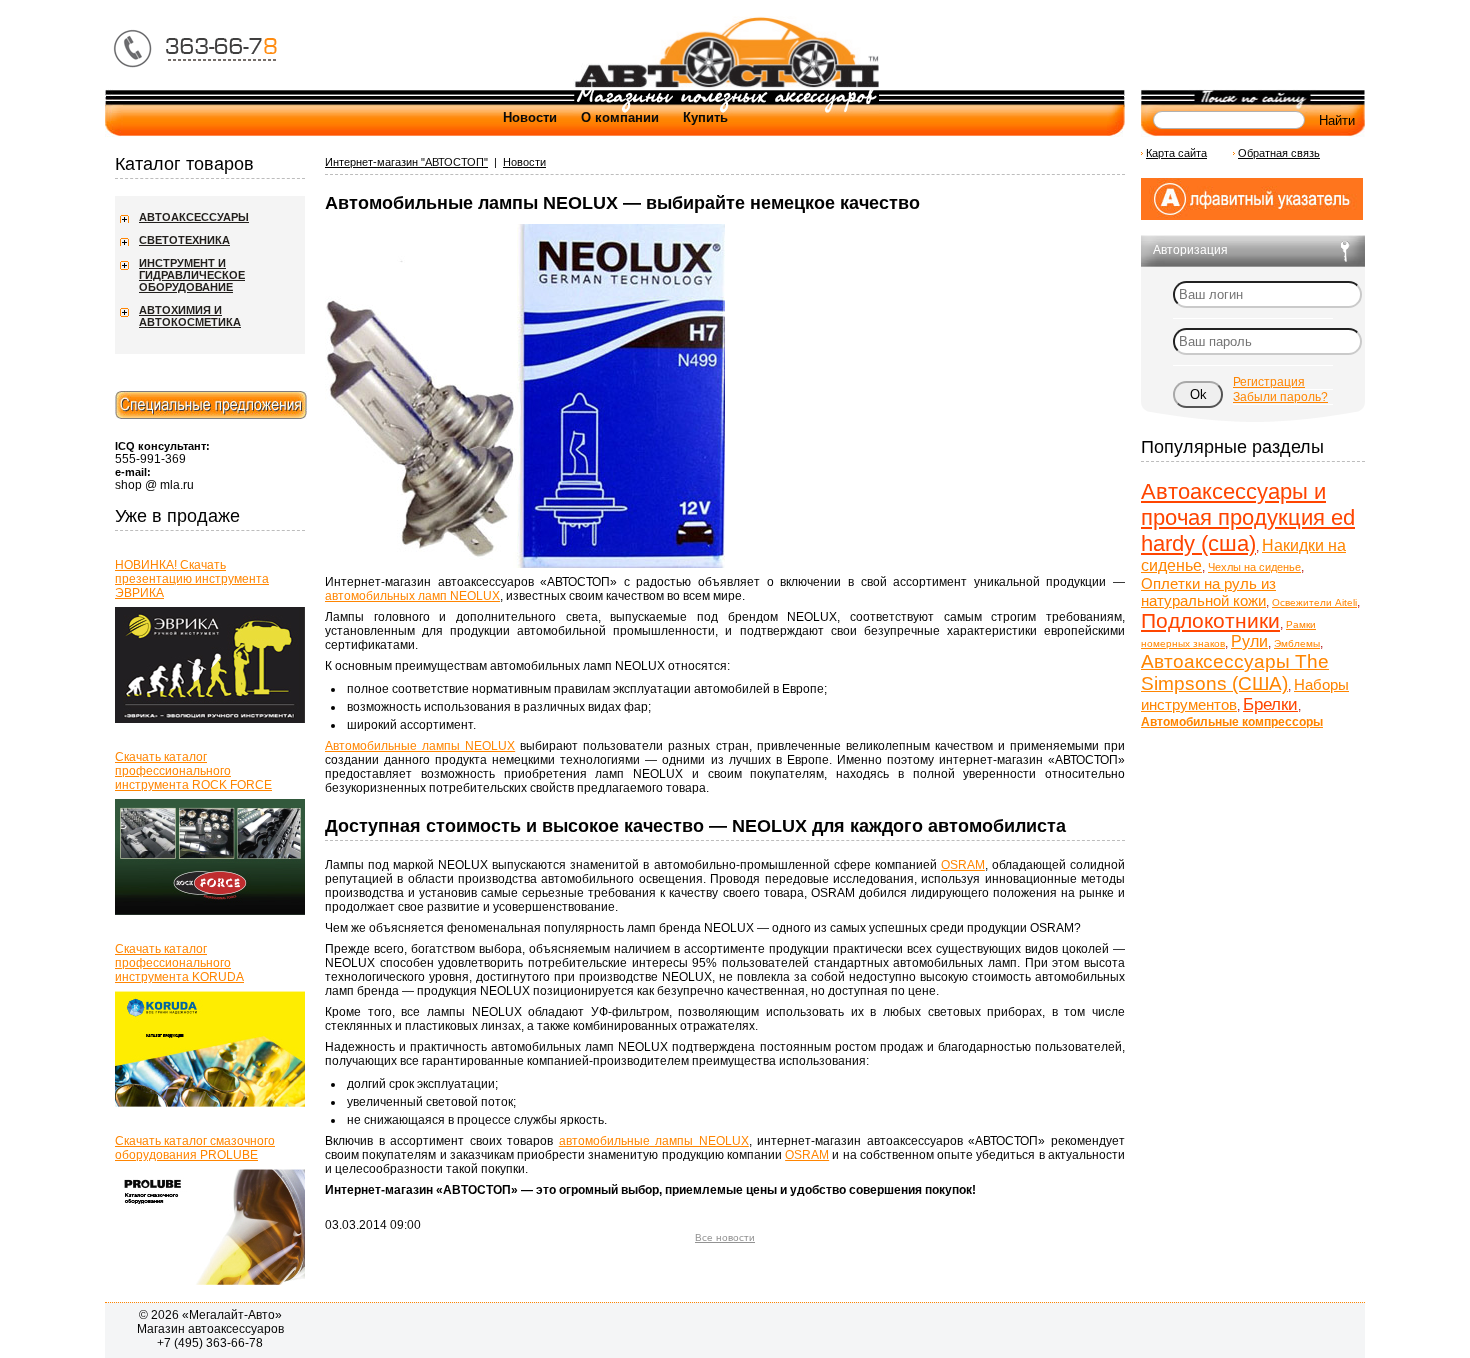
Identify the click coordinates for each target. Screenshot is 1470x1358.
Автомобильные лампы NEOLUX (420, 746)
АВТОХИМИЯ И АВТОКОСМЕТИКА (190, 316)
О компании (620, 117)
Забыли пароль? (1280, 397)
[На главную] (726, 86)
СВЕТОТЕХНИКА (184, 240)
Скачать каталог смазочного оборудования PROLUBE (195, 1148)
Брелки (1270, 704)
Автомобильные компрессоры (1232, 722)
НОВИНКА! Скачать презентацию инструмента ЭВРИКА (192, 579)
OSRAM (963, 865)
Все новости (725, 1237)
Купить (705, 117)
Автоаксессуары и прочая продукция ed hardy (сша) (1248, 517)
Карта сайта (1176, 153)
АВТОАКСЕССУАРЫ (194, 217)
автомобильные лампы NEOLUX (654, 1141)
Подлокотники (1210, 620)
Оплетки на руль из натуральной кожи (1208, 592)
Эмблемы (1297, 643)
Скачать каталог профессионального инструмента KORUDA (179, 963)
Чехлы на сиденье (1254, 567)
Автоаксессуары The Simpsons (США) (1235, 672)
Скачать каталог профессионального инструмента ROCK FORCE (193, 771)
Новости (530, 117)
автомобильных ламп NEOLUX (412, 596)
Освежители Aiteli (1314, 602)
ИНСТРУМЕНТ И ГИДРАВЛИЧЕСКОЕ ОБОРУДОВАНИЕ (192, 275)
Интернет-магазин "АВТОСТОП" (406, 162)
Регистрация (1269, 382)
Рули (1249, 641)
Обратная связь (1279, 153)
